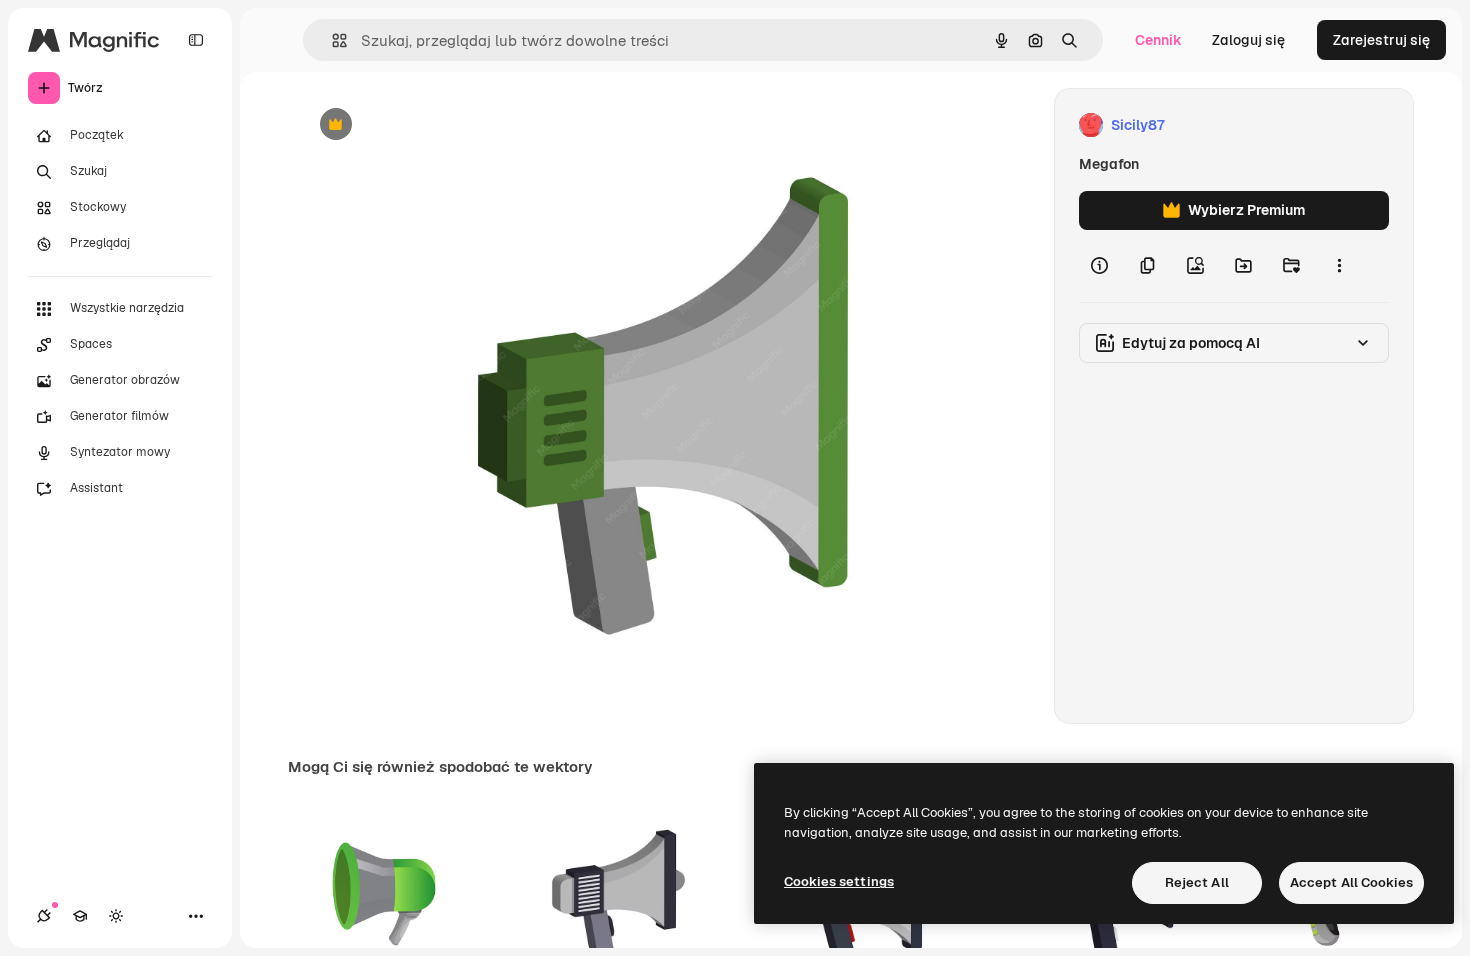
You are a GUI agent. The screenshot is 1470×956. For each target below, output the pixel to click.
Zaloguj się (1248, 40)
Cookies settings (839, 881)
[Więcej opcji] (1339, 266)
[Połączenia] (44, 916)
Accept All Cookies (1351, 882)
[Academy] (80, 916)
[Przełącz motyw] (116, 916)
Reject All (1197, 882)
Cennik (1158, 40)
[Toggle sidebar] (196, 40)
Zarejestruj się (1381, 40)
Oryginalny (438, 125)
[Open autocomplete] (331, 40)
